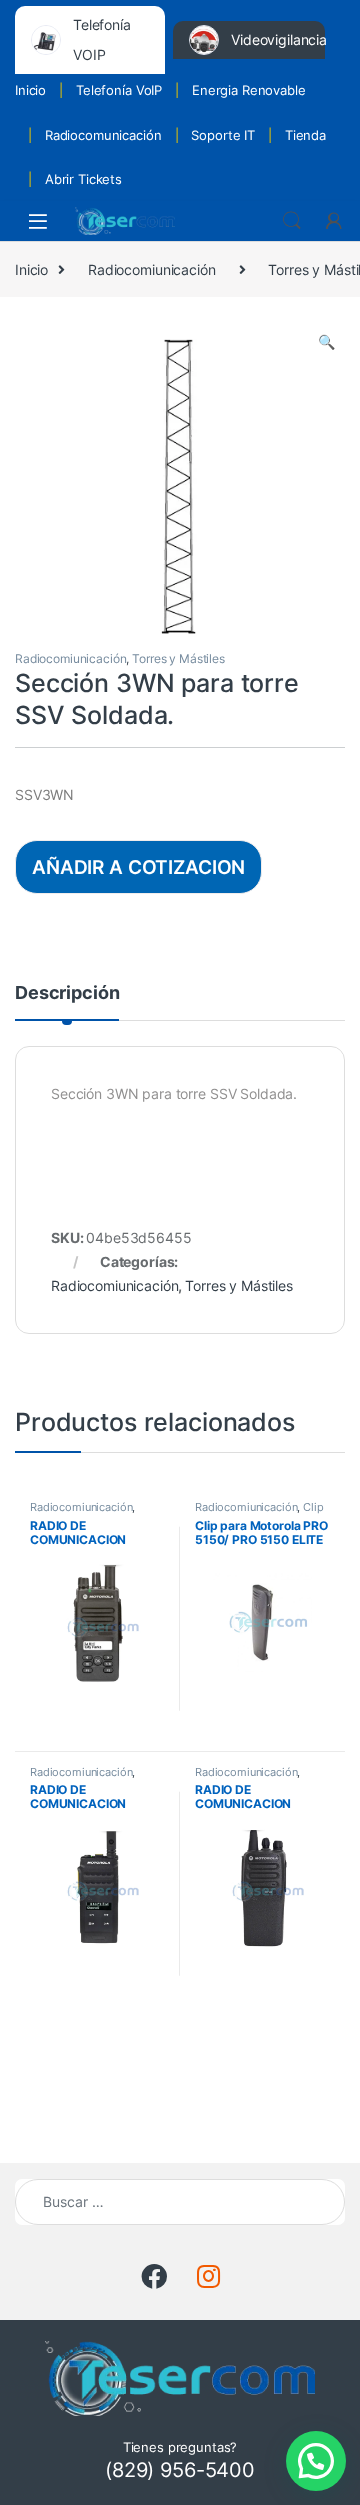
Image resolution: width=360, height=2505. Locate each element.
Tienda (305, 135)
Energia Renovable (249, 90)
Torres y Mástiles (178, 658)
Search (292, 221)
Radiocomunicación (103, 135)
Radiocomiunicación (151, 269)
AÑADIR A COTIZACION (138, 867)
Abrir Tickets (83, 179)
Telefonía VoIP (119, 90)
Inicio (30, 90)
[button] (326, 342)
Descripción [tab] (67, 993)
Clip (313, 1507)
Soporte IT (223, 135)
